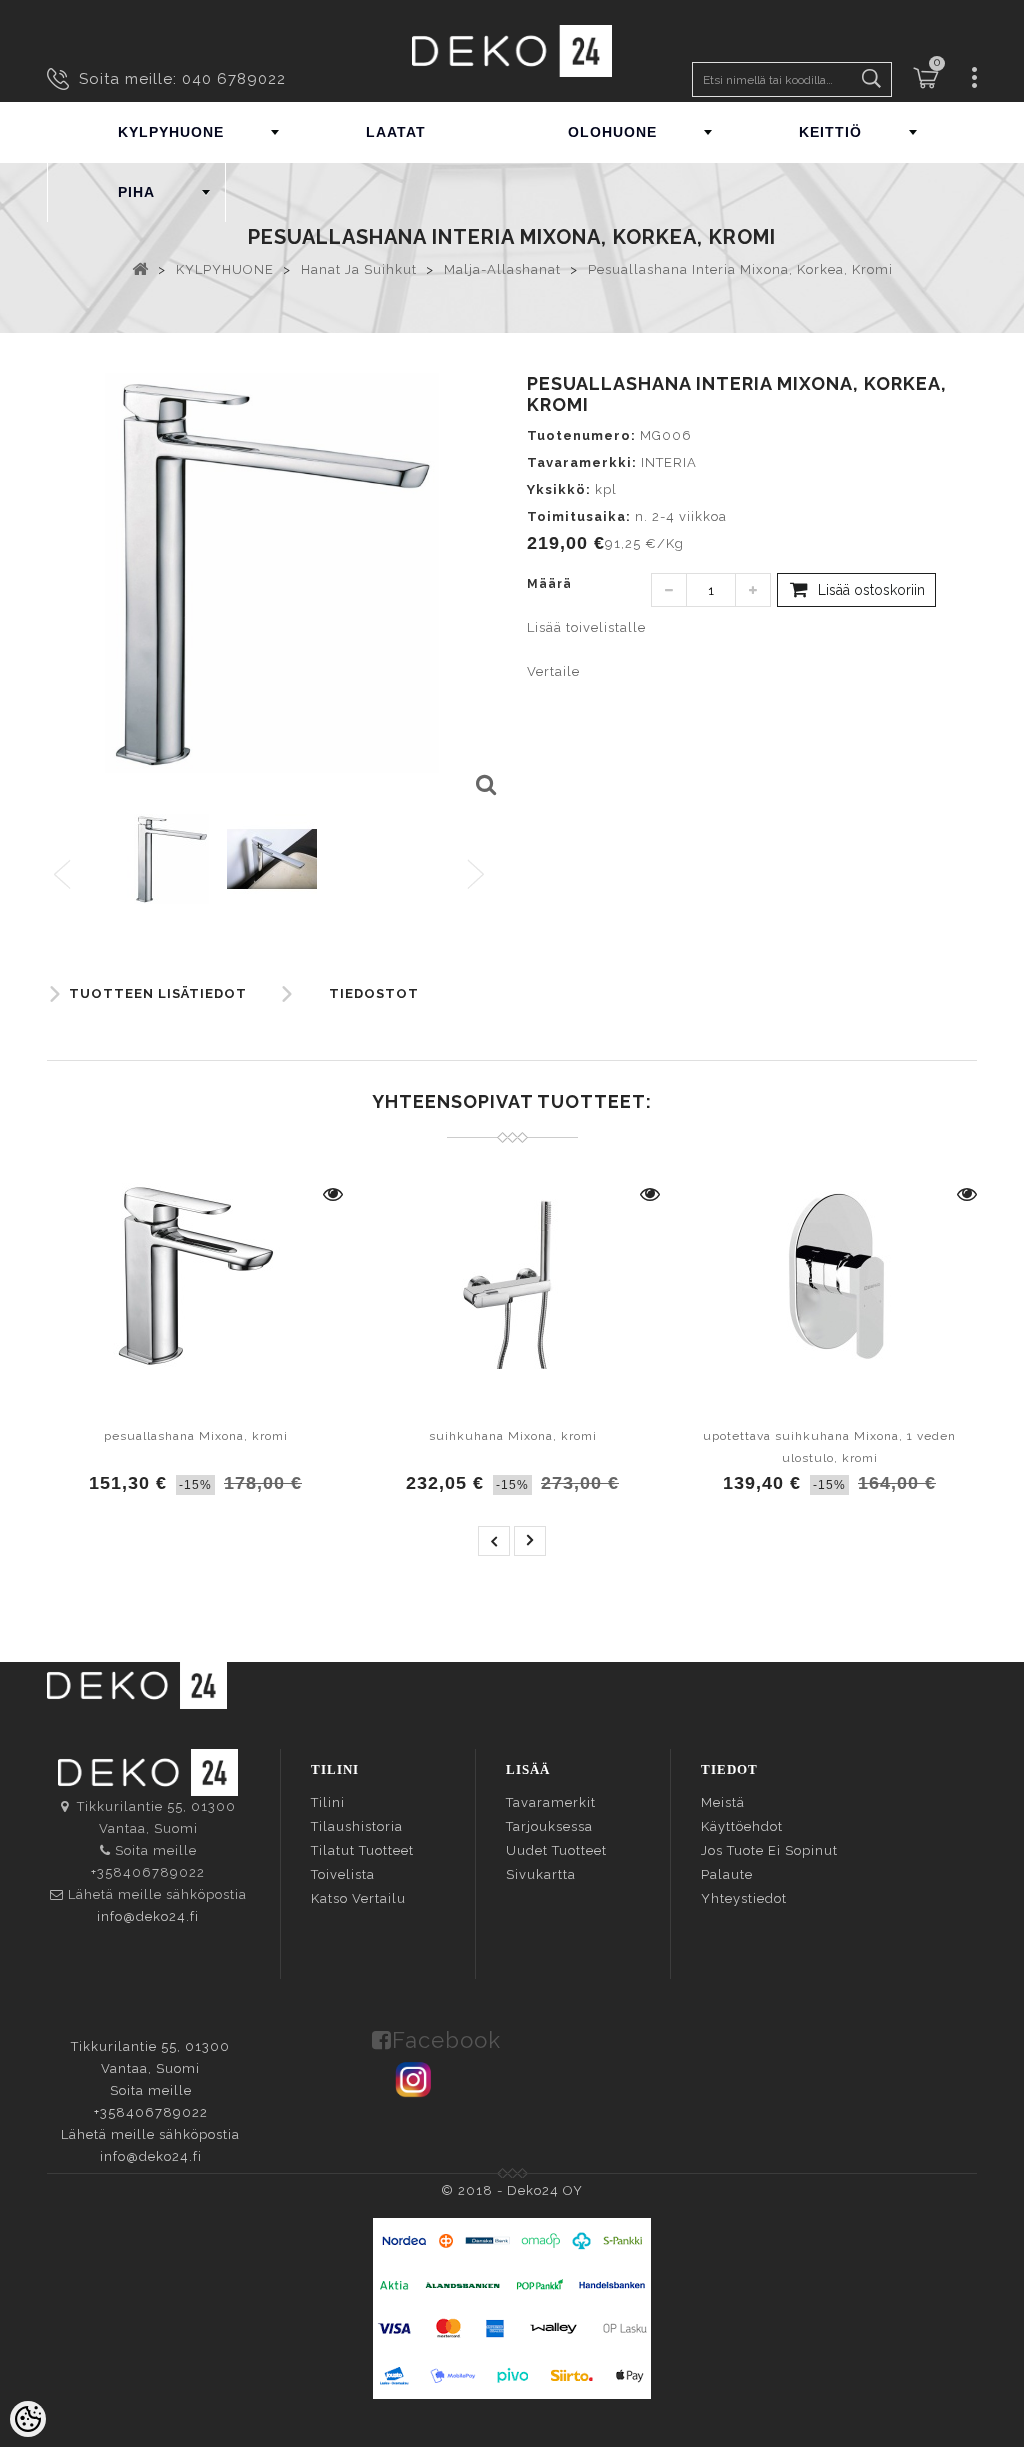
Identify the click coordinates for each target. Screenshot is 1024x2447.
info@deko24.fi (148, 1916)
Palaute (727, 1874)
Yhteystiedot (744, 1898)
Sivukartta (541, 1874)
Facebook (446, 2040)
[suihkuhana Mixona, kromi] (512, 1276)
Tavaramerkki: (582, 462)
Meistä (723, 1802)
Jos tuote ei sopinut (769, 1850)
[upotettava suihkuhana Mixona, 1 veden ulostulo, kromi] (829, 1276)
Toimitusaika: (579, 516)
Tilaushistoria (357, 1826)
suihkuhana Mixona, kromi (513, 1436)
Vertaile (553, 671)
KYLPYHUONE (171, 132)
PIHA (136, 192)
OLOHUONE (612, 132)
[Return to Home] (140, 268)
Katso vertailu (358, 1898)
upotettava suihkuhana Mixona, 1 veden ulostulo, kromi (829, 1447)
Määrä (549, 584)
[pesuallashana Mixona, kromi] (195, 1276)
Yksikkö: (559, 489)
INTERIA (669, 462)
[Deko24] (512, 50)
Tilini (328, 1802)
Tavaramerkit (551, 1802)
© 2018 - (474, 2190)
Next (480, 875)
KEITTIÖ (830, 132)
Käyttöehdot (742, 1826)
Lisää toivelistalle (586, 627)
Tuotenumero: (581, 435)
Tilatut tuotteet (362, 1850)
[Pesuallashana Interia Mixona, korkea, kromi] (484, 786)
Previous (63, 875)
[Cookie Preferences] (28, 2419)
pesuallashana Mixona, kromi (196, 1436)
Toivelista (343, 1874)
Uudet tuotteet (556, 1850)
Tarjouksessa (549, 1826)
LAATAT (396, 132)
